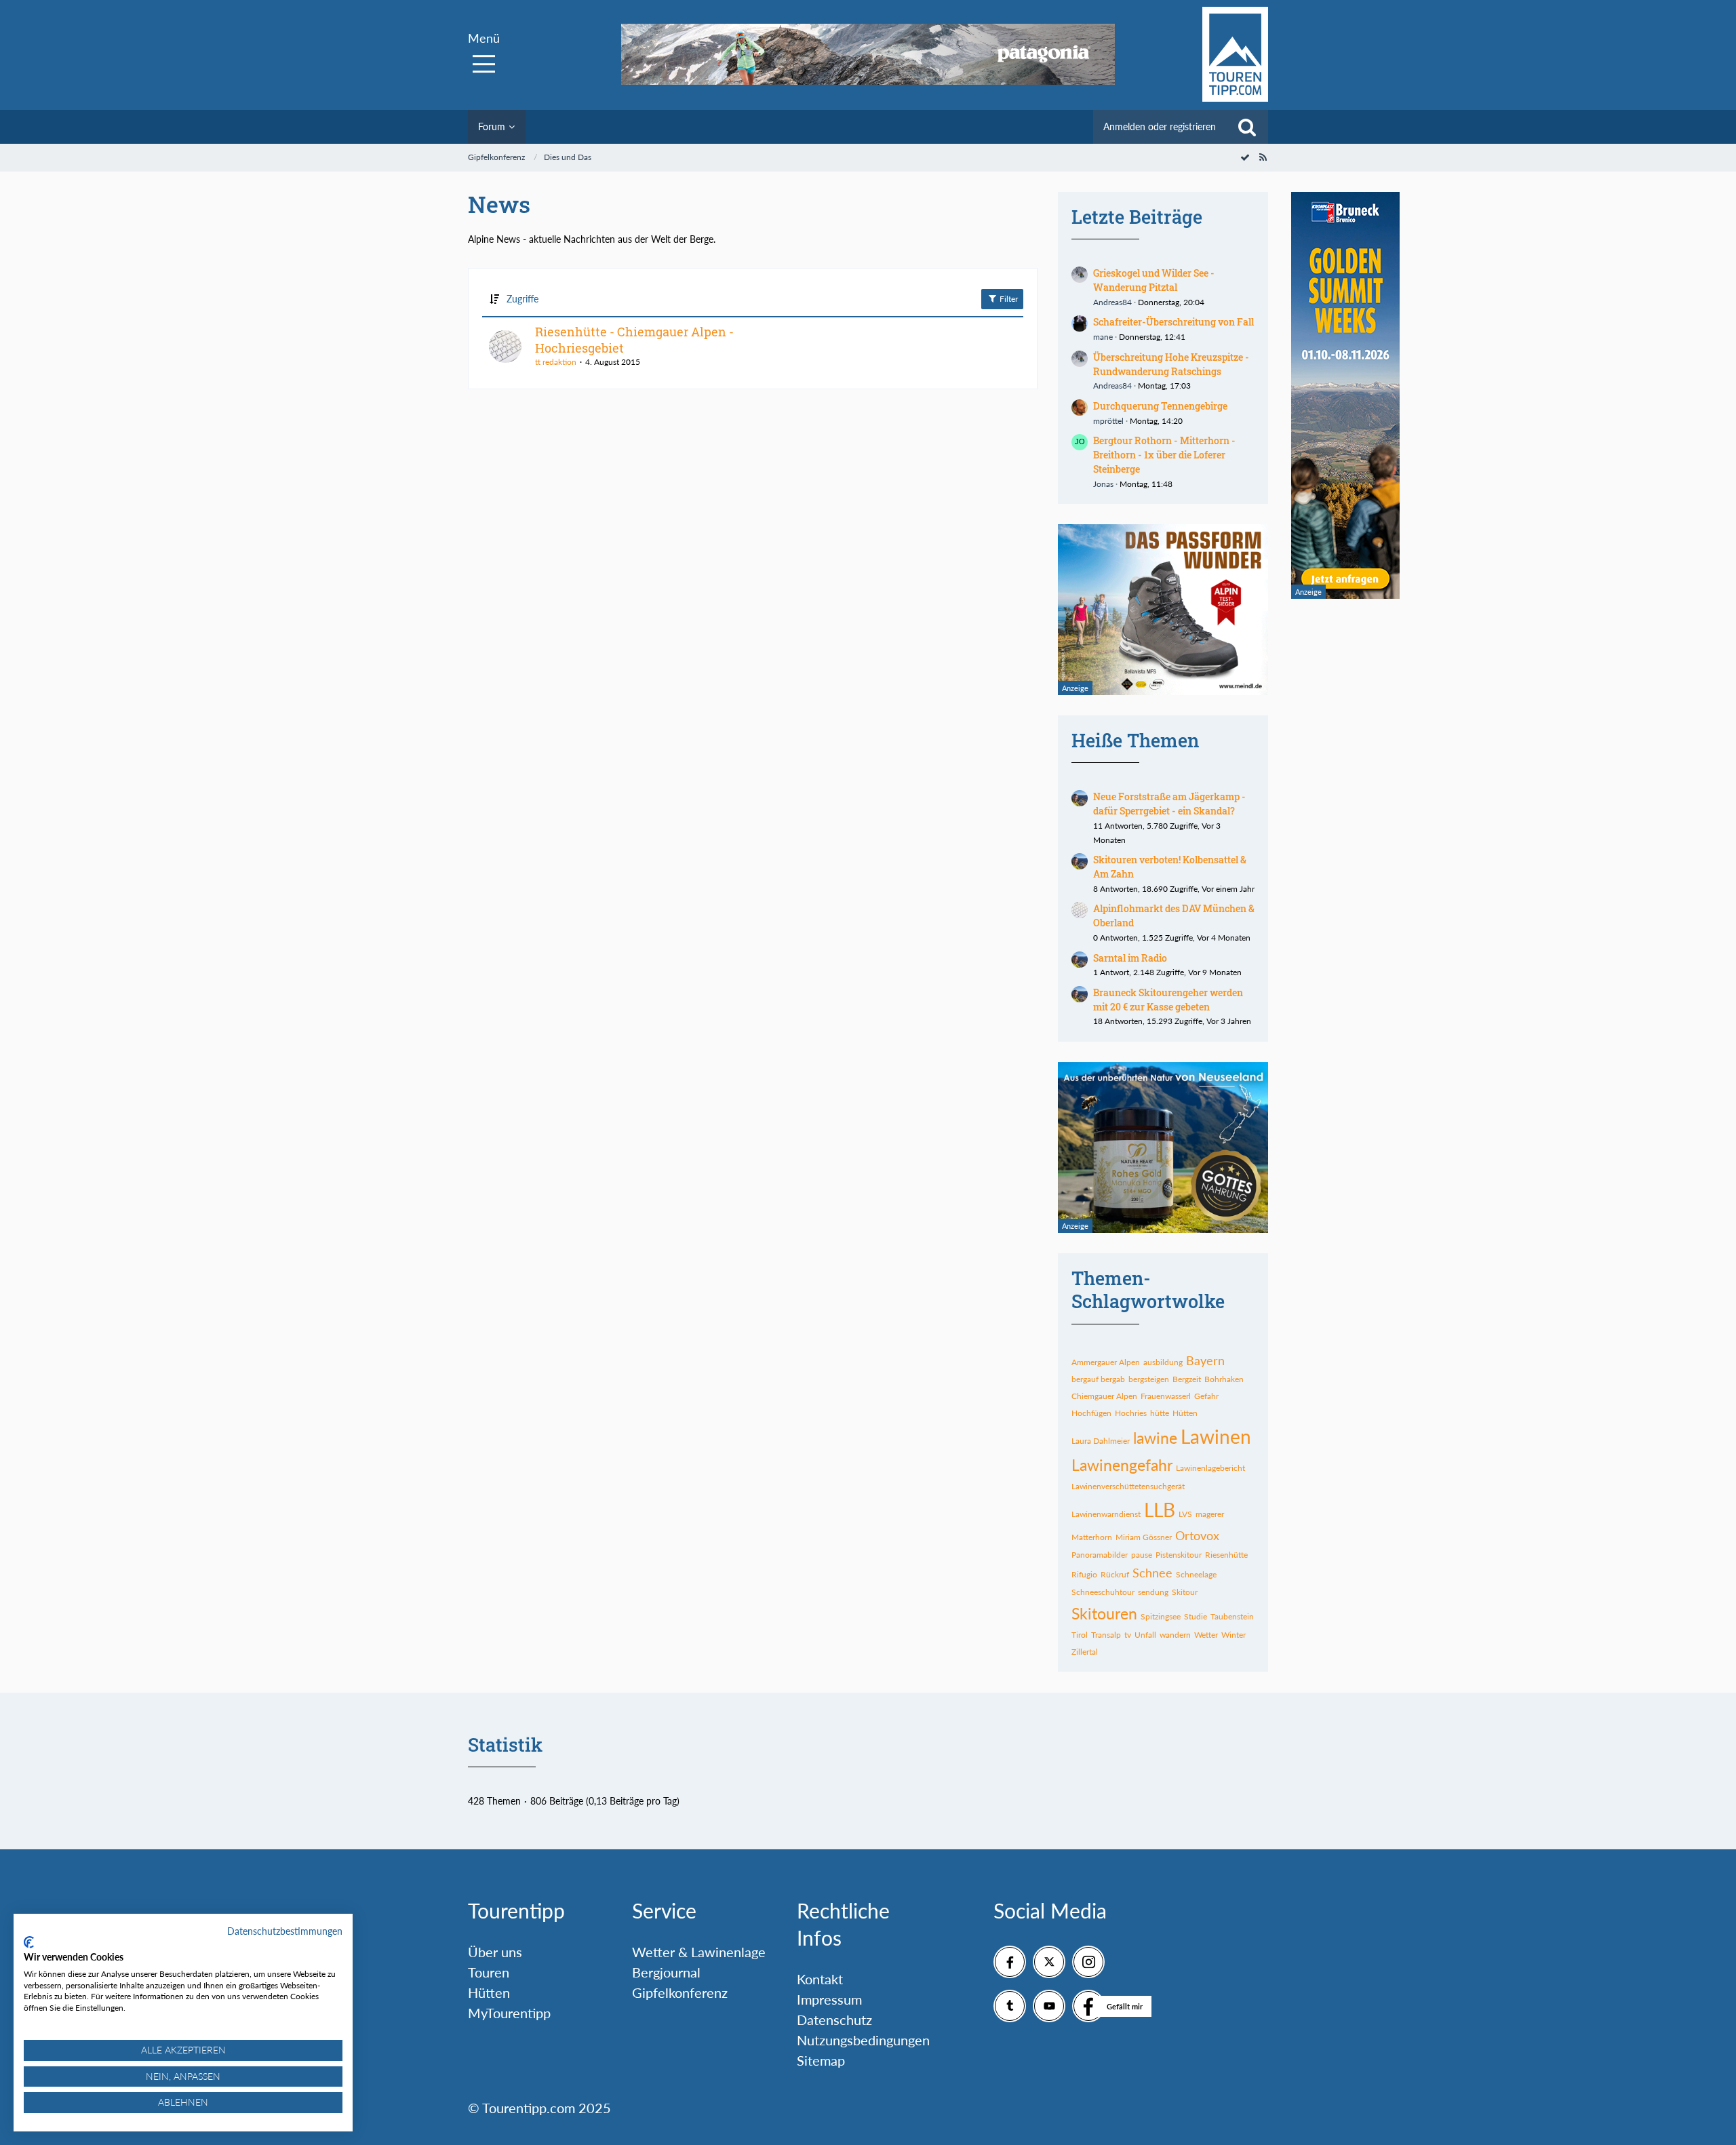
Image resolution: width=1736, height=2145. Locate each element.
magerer (1210, 1514)
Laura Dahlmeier (1101, 1441)
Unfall (1145, 1635)
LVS (1185, 1514)
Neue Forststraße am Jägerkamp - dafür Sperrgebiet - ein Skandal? (1169, 804)
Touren (489, 1972)
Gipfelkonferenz (680, 1992)
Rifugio (1084, 1574)
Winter (1234, 1635)
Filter (1008, 299)
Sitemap (821, 2060)
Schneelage (1196, 1574)
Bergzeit (1187, 1379)
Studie (1196, 1616)
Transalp (1106, 1635)
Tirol (1080, 1635)
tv (1128, 1635)
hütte (1160, 1413)
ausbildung (1163, 1362)
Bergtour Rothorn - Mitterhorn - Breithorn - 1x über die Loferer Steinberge (1164, 454)
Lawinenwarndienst (1106, 1514)
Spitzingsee (1161, 1616)
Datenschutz (834, 2020)
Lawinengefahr (1122, 1465)
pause (1142, 1555)
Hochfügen (1091, 1413)
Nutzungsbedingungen (863, 2040)
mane (1103, 337)
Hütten (1185, 1413)
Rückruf (1115, 1574)
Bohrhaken (1224, 1379)
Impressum (829, 1999)
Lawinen (1216, 1436)
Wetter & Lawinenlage (699, 1952)
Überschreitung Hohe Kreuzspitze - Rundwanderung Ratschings (1171, 364)
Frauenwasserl (1166, 1396)
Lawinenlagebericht (1210, 1468)
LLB (1160, 1510)
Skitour (1185, 1592)
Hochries (1131, 1413)
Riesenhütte (1226, 1555)
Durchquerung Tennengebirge (1160, 406)
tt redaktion (556, 362)
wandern (1175, 1635)
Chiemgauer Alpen (1104, 1396)
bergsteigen (1149, 1379)
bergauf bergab (1098, 1379)
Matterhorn (1092, 1537)
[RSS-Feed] (1263, 157)
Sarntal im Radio (1130, 958)
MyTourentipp (509, 2013)
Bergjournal (666, 1972)
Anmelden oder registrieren (1160, 126)
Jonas (1103, 484)
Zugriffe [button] (522, 299)
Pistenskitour (1179, 1555)
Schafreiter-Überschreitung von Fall (1173, 322)
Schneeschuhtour (1103, 1592)
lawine (1155, 1438)
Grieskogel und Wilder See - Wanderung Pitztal (1154, 280)
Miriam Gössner (1144, 1537)
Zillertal (1085, 1652)
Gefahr (1206, 1396)
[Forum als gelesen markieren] (1245, 157)
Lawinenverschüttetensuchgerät (1128, 1486)
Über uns (495, 1952)
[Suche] (1247, 127)
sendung (1153, 1592)
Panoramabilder (1100, 1555)
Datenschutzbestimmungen (285, 1931)
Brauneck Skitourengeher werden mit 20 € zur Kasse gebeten (1168, 1000)
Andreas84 (1112, 302)
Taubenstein (1232, 1616)
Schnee (1152, 1573)
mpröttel (1108, 421)
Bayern (1205, 1360)
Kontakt (820, 1979)
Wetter (1206, 1635)
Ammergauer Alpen (1106, 1362)
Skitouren (1104, 1613)
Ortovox (1197, 1535)
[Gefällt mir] (1088, 2006)
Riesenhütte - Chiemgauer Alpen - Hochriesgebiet (634, 340)
